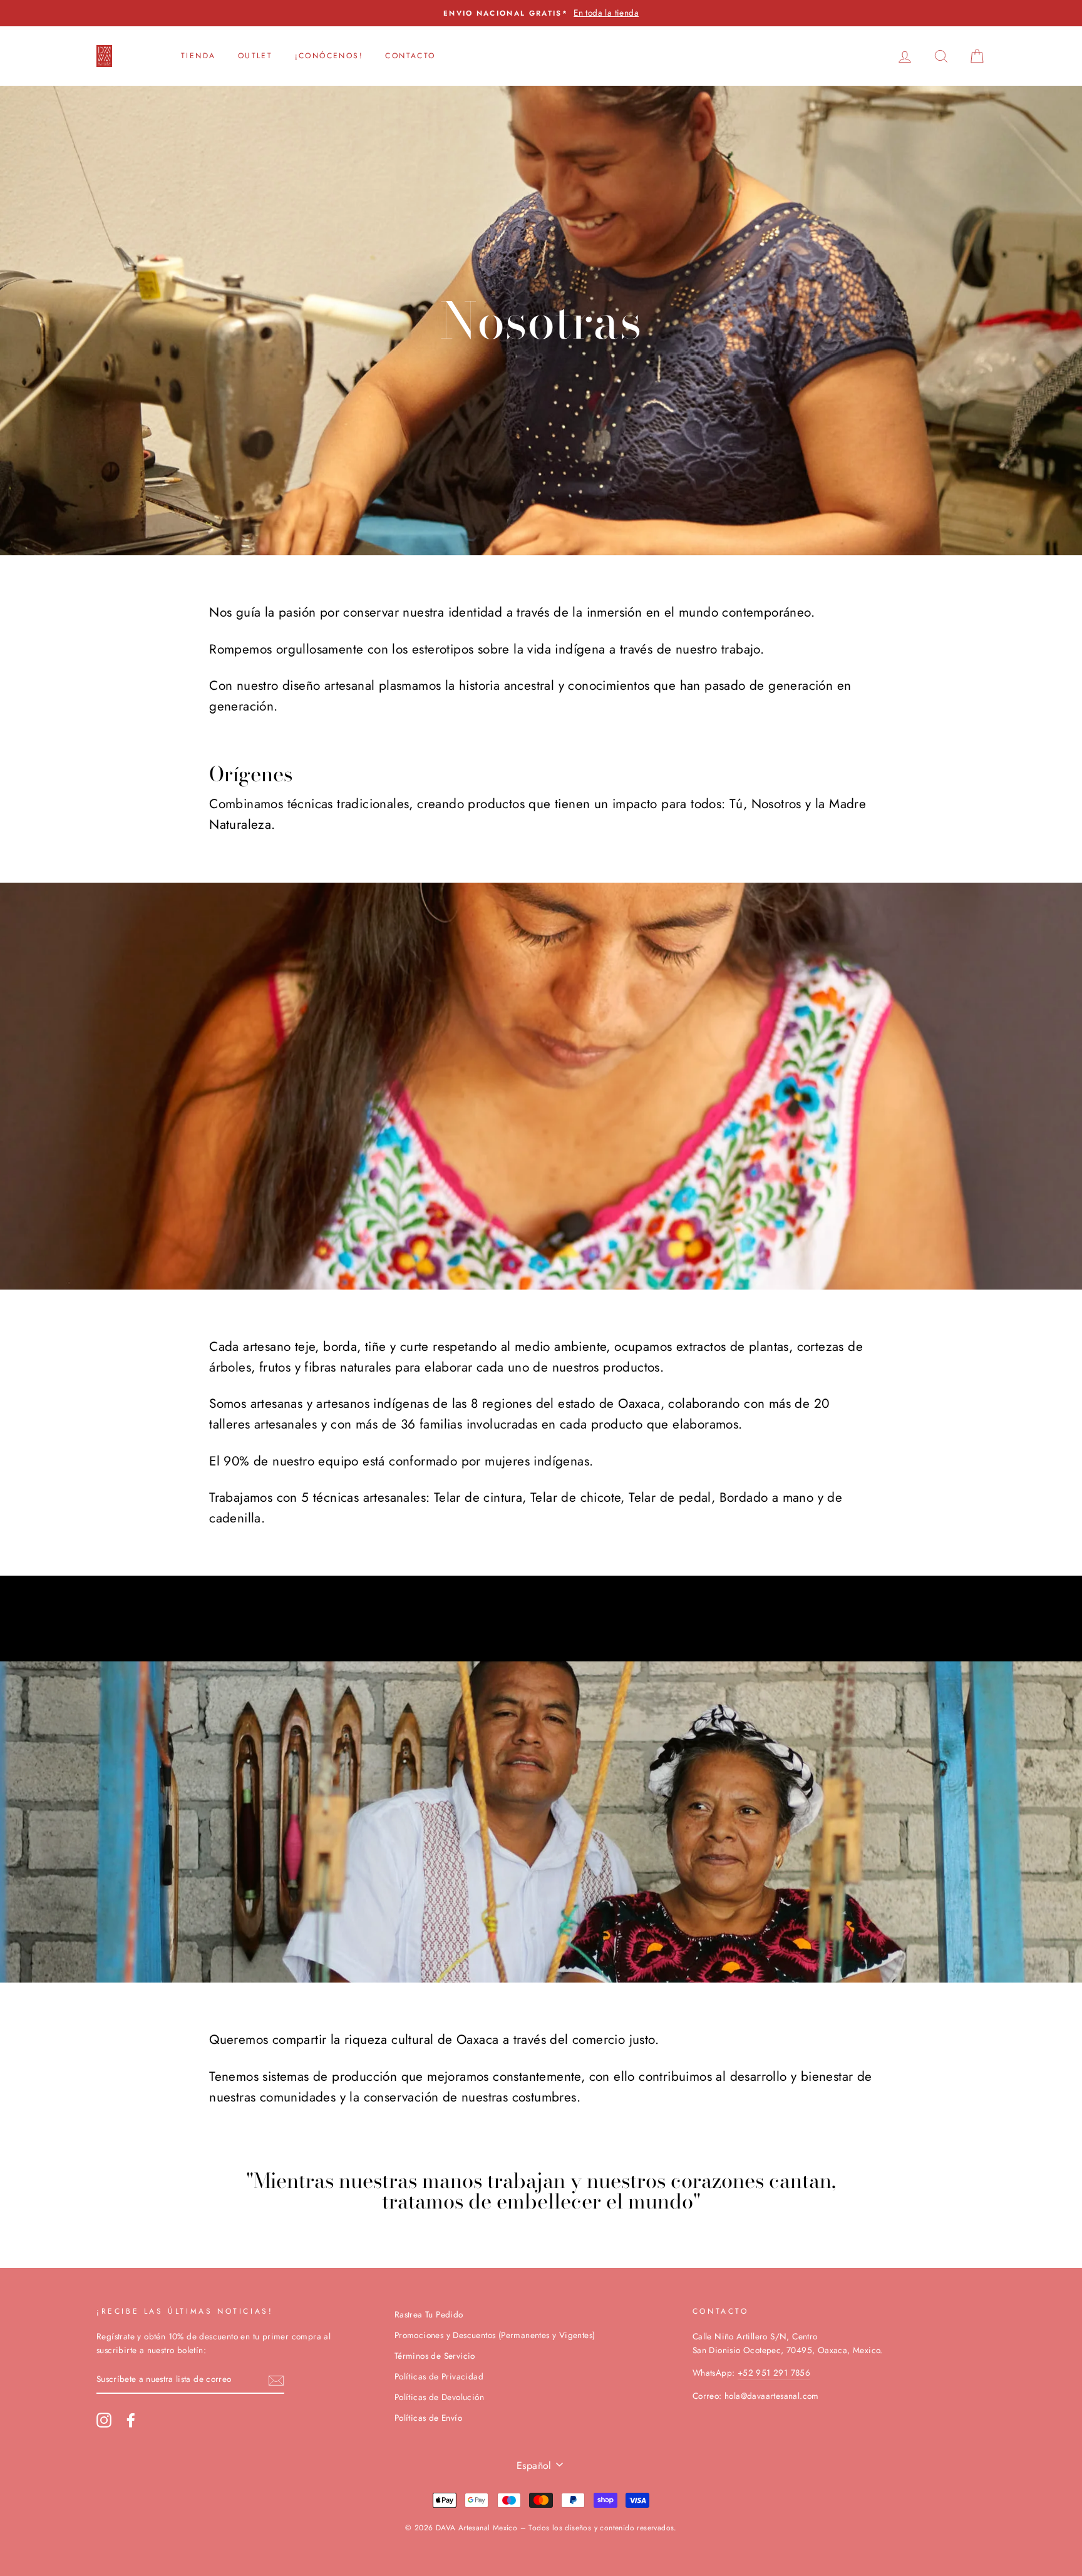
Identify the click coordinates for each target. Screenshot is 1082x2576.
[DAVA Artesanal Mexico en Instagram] (104, 2420)
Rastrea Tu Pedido (429, 2314)
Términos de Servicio (435, 2356)
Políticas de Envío (428, 2418)
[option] (541, 13)
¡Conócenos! (329, 56)
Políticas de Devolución (439, 2397)
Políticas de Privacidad (439, 2376)
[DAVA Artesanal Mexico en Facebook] (131, 2420)
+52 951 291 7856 (774, 2373)
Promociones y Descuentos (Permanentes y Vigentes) (495, 2335)
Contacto (410, 56)
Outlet (255, 56)
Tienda (198, 56)
